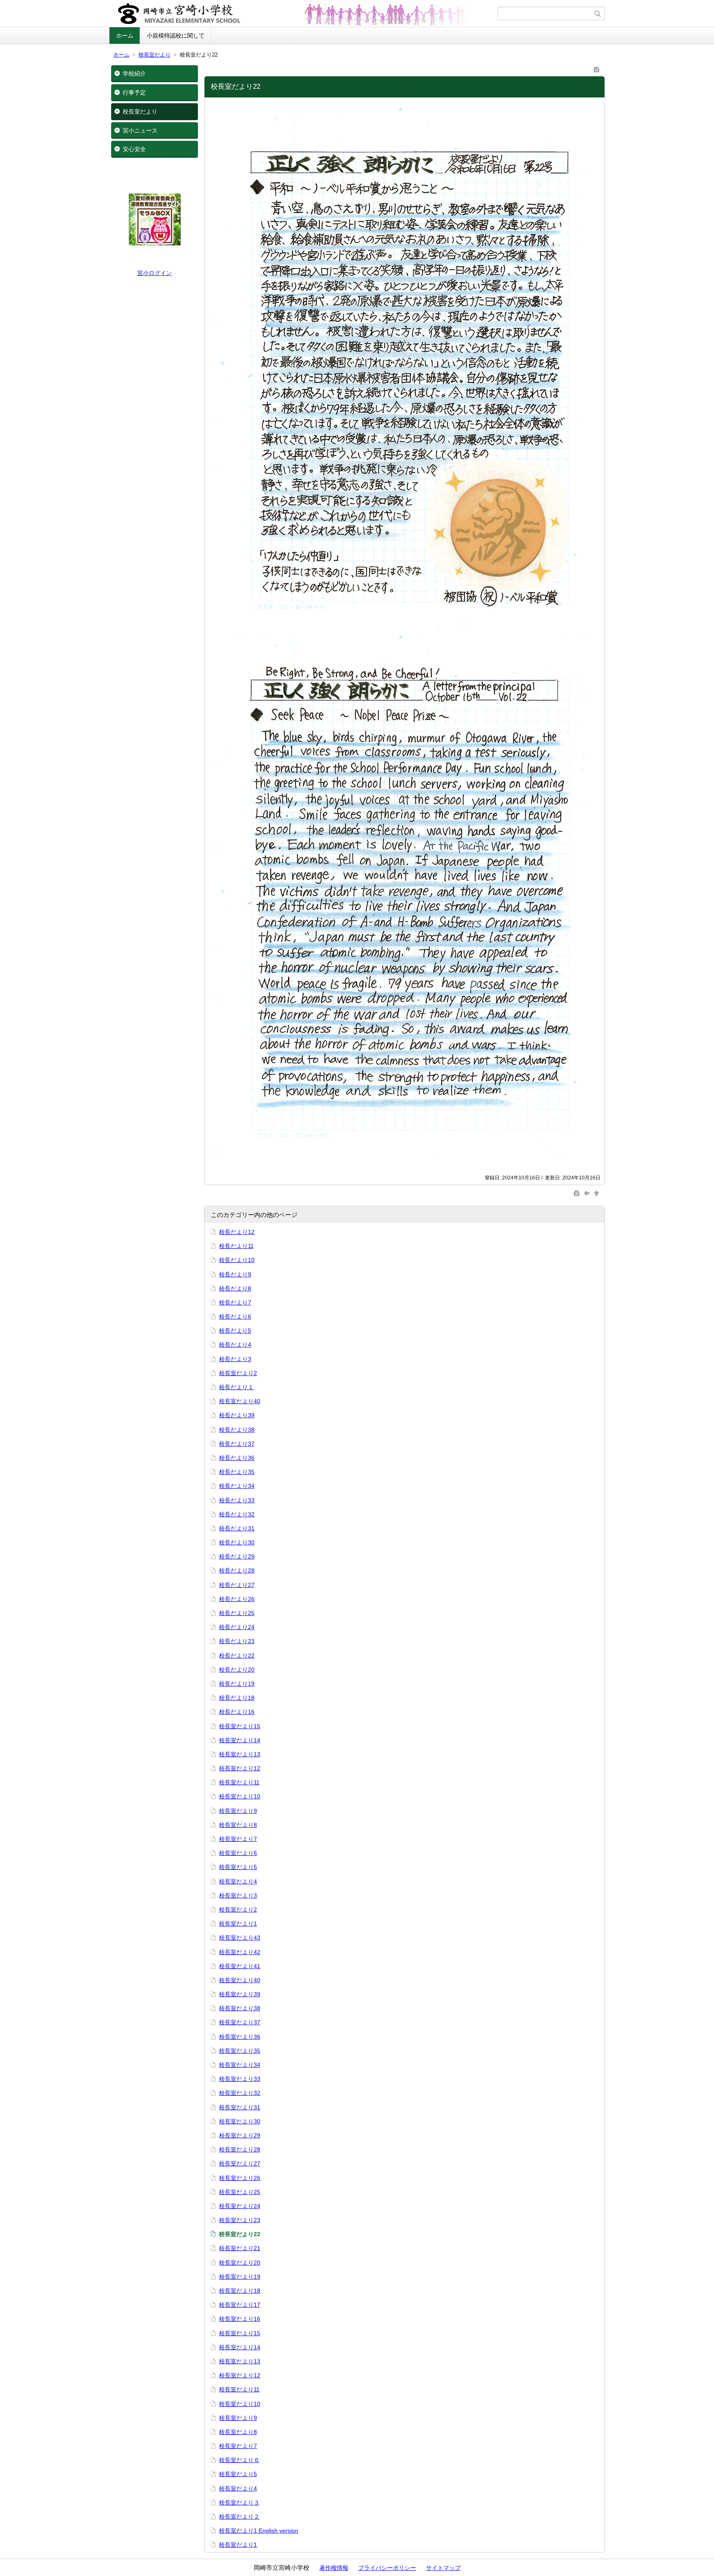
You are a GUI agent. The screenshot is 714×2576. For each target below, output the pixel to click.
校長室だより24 (240, 2206)
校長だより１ (236, 1387)
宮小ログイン (155, 273)
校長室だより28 (240, 2149)
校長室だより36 (240, 2037)
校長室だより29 (240, 2135)
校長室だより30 (240, 2121)
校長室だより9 (238, 1811)
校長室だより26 (240, 2178)
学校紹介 (134, 74)
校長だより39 (237, 1415)
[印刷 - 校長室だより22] (597, 68)
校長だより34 (237, 1486)
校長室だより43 (240, 1938)
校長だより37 (237, 1444)
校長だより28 (237, 1570)
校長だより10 (237, 1260)
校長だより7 (235, 1302)
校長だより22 (237, 1656)
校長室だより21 (240, 2248)
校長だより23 (237, 1641)
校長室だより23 (240, 2220)
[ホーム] (304, 14)
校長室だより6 (238, 1853)
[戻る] (588, 1193)
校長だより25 (237, 1613)
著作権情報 (334, 2568)
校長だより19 (237, 1684)
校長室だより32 (240, 2093)
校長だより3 (235, 1359)
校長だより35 (237, 1472)
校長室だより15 (240, 1726)
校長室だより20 (240, 2263)
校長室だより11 (239, 1782)
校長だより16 (237, 1712)
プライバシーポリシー (387, 2568)
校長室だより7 (238, 1839)
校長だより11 (236, 1246)
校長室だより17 (240, 2305)
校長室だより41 (240, 1966)
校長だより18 (237, 1698)
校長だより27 (237, 1585)
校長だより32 (237, 1514)
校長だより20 (237, 1670)
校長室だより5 (238, 1867)
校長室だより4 (238, 1881)
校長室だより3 (238, 1895)
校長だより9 (235, 1274)
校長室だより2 (238, 1373)
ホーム (125, 36)
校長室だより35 (240, 2051)
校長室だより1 (238, 1924)
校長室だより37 (240, 2022)
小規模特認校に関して (176, 36)
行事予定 (134, 93)
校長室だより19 (240, 2277)
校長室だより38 (240, 2008)
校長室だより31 (240, 2107)
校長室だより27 (240, 2163)
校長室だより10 (240, 1796)
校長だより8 (235, 1288)
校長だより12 (237, 1232)
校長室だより (155, 55)
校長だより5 (235, 1331)
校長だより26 (237, 1599)
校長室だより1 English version (259, 2531)
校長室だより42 (240, 1952)
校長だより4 (235, 1345)
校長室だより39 (240, 1994)
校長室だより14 (240, 1740)
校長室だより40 (240, 1401)
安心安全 (134, 149)
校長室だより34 (240, 2065)
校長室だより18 (240, 2291)
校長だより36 (237, 1458)
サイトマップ (443, 2568)
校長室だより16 (240, 2319)
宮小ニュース (140, 130)
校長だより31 (237, 1528)
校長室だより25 (240, 2192)
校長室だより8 (238, 1825)
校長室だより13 (240, 1754)
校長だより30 (237, 1542)
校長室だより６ (239, 2460)
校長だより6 (235, 1316)
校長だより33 (237, 1500)
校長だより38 (237, 1430)
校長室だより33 (240, 2079)
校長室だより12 (240, 1768)
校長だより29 (237, 1556)
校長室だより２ (239, 2517)
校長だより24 (237, 1627)
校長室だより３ (239, 2502)
